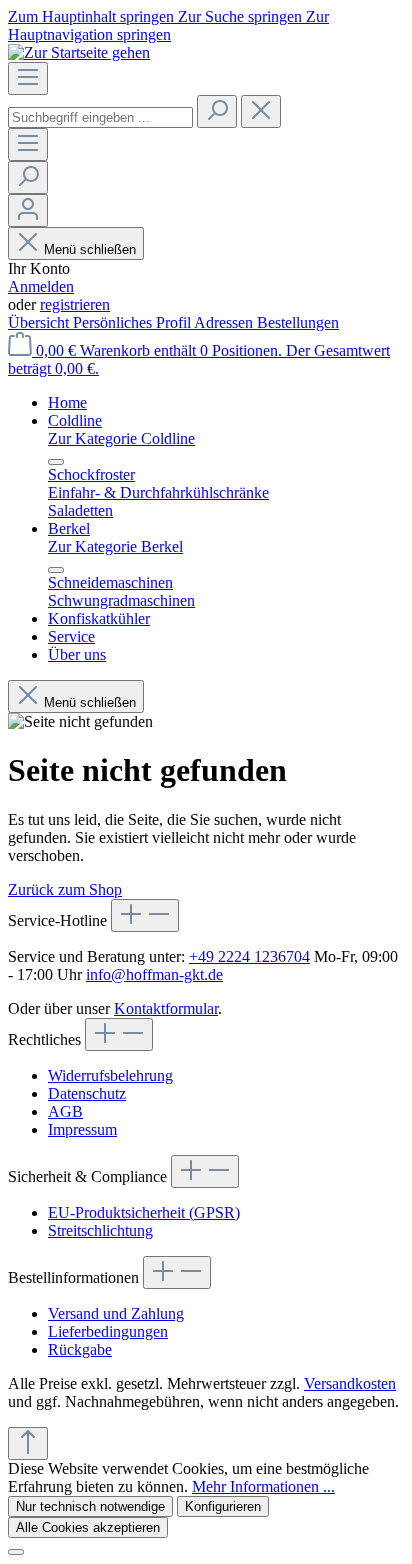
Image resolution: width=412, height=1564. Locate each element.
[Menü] (28, 78)
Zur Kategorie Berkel (115, 546)
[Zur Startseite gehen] (79, 52)
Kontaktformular (166, 1008)
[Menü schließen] (56, 462)
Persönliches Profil (133, 322)
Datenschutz (87, 1093)
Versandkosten (350, 1383)
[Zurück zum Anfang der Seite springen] (28, 1443)
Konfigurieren (223, 1506)
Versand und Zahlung (116, 1313)
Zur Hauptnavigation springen (168, 25)
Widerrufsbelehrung (110, 1075)
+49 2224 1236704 (249, 956)
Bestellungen (298, 322)
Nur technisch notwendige (90, 1506)
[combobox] (100, 117)
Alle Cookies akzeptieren (88, 1527)
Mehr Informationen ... (263, 1486)
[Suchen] (217, 111)
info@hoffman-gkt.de (154, 974)
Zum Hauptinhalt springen (93, 16)
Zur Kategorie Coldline (121, 438)
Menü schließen (90, 249)
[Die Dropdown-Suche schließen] (261, 111)
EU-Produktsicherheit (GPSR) (144, 1212)
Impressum (82, 1129)
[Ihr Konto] (28, 210)
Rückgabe (80, 1349)
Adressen (225, 322)
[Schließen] (16, 1552)
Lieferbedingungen (108, 1331)
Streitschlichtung (100, 1230)
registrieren (75, 304)
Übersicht (40, 322)
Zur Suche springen (242, 16)
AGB (65, 1111)
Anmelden (41, 286)
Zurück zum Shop (65, 889)
